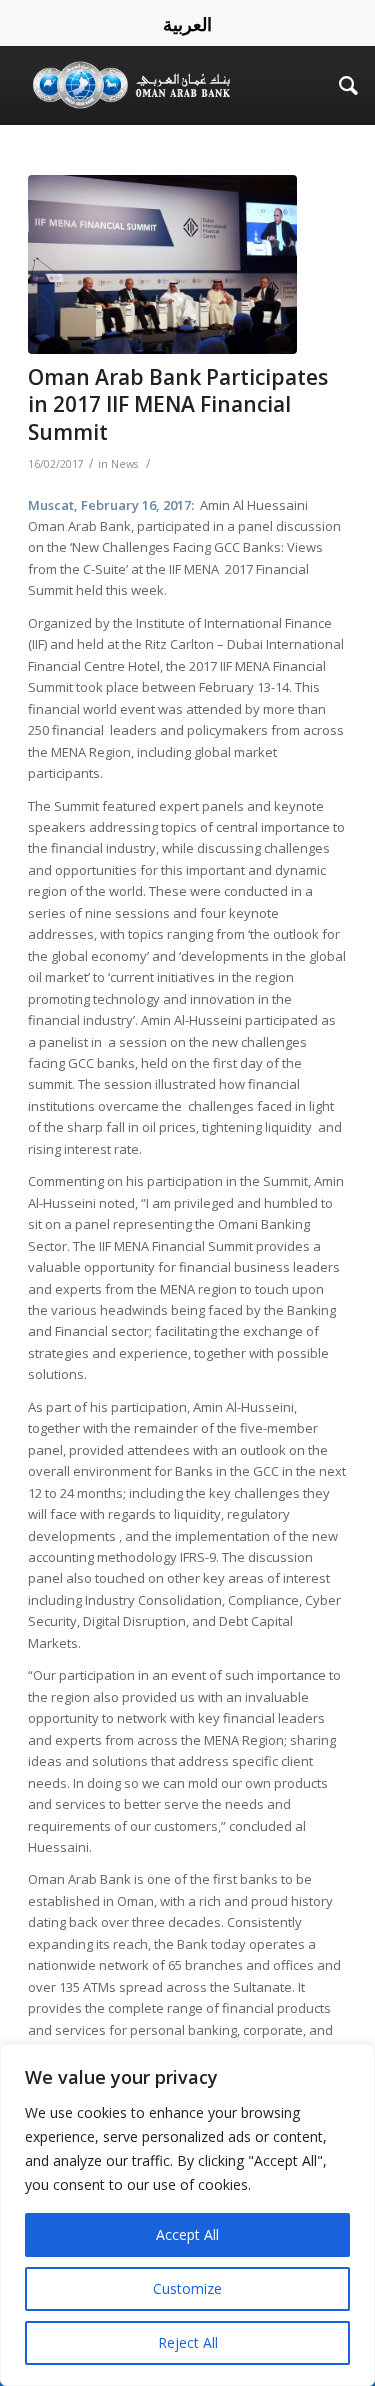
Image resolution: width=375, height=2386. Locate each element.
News (124, 464)
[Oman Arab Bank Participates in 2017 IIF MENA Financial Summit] (162, 264)
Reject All (188, 2342)
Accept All (187, 2234)
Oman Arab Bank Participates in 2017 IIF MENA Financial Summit (178, 404)
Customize (187, 2288)
